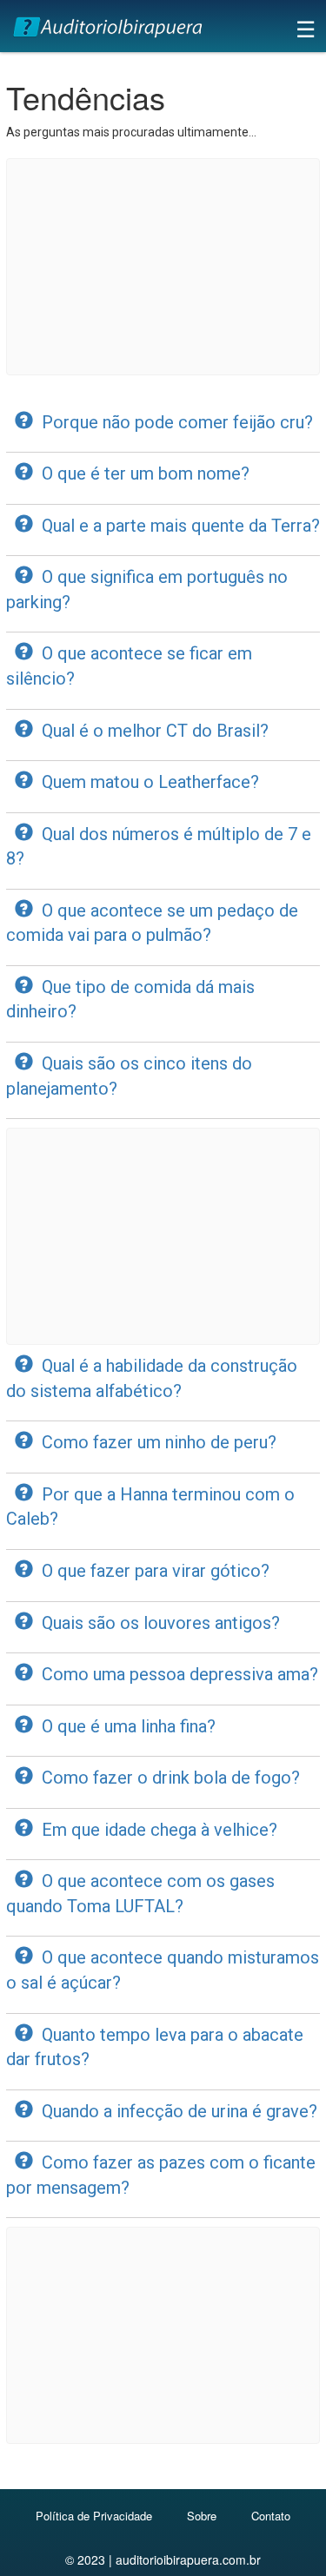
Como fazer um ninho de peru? (159, 1442)
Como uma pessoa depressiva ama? (180, 1674)
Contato (271, 2516)
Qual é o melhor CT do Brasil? (155, 731)
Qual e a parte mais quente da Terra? (181, 526)
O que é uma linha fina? (129, 1726)
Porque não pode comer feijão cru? (177, 422)
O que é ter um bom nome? (146, 473)
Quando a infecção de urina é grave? (180, 2111)
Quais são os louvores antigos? (161, 1623)
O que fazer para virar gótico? (156, 1571)
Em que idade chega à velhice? (160, 1830)
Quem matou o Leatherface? (150, 782)
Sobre (202, 2516)
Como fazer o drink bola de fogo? (171, 1778)
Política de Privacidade (94, 2516)
